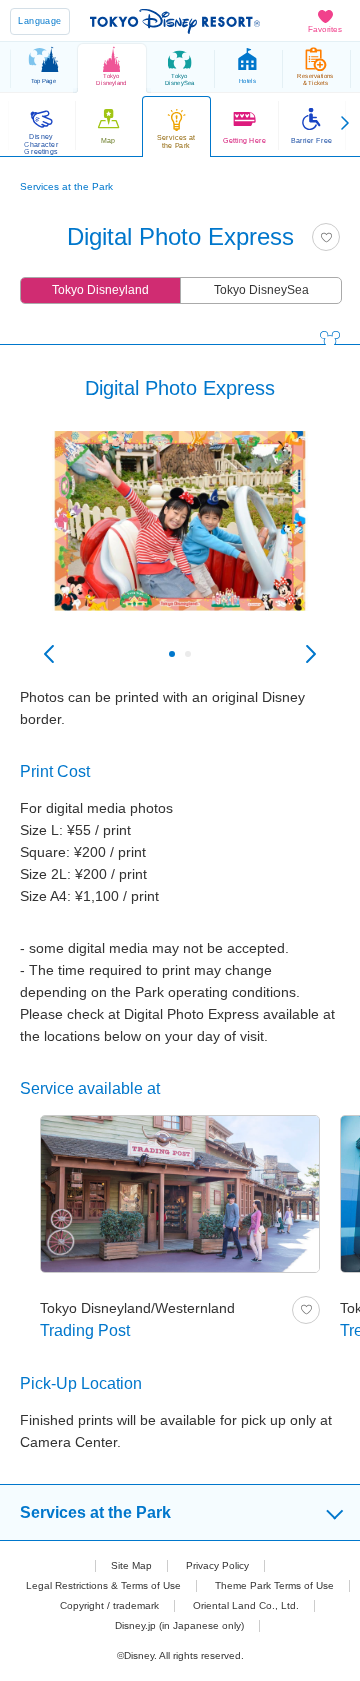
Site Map (131, 1565)
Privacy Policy (217, 1565)
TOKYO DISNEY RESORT (175, 21)
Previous (49, 654)
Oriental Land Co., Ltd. (246, 1605)
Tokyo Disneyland (100, 290)
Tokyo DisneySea (261, 290)
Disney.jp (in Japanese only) (179, 1625)
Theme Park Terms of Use (274, 1585)
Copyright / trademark (109, 1605)
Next (311, 654)
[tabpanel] (180, 541)
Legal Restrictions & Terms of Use (103, 1585)
